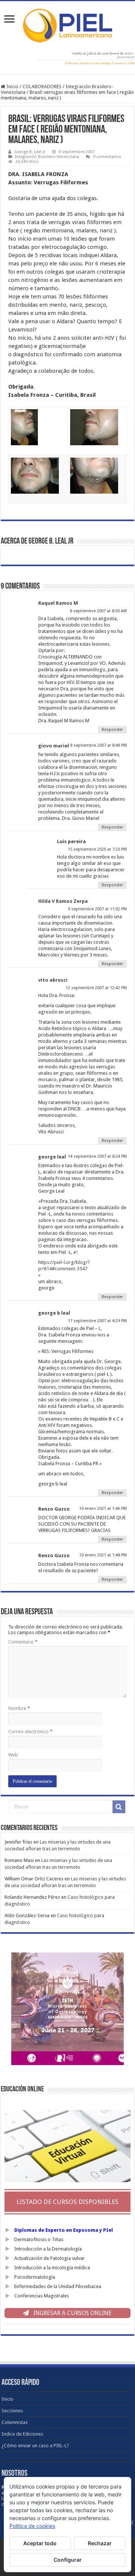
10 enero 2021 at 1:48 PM (103, 1555)
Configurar (68, 2560)
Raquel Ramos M (58, 603)
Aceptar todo (40, 2543)
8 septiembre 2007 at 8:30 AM (98, 611)
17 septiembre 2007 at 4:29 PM (97, 1321)
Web (13, 1755)
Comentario (23, 1642)
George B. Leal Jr (30, 152)
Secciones (12, 2411)
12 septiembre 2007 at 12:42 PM (96, 988)
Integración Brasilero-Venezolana (47, 157)
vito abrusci (53, 980)
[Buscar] (119, 1807)
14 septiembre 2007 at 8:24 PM (97, 1156)
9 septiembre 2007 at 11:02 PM (97, 909)
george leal (52, 1157)
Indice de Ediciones (22, 2434)
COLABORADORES (42, 87)
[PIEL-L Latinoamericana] (67, 24)
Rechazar (100, 2543)
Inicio (12, 87)
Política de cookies (32, 2526)
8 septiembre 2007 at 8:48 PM (98, 745)
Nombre (19, 1708)
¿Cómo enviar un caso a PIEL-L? (35, 2446)
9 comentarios (107, 157)
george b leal (54, 1313)
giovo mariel (54, 746)
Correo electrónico (30, 1732)
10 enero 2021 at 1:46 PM (103, 1509)
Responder (112, 730)
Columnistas (15, 2422)
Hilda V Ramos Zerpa (63, 901)
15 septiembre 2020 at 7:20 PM (97, 849)
